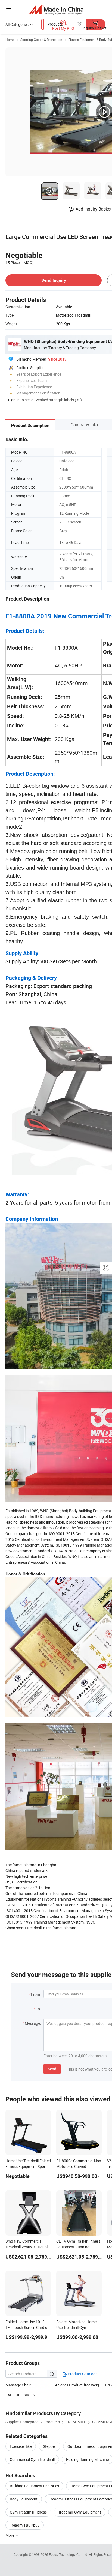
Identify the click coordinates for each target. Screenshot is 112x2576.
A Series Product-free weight (79, 2385)
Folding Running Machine (87, 2459)
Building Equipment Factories (34, 2486)
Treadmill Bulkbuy (25, 2525)
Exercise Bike (21, 2446)
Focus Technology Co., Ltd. (69, 2554)
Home (10, 40)
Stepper (49, 2446)
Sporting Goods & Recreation (41, 40)
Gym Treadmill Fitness (28, 2512)
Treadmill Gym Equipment (80, 2512)
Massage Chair (18, 2385)
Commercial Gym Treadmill (32, 2459)
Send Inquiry (54, 280)
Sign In (14, 400)
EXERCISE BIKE (18, 2395)
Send (52, 2069)
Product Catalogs (82, 2374)
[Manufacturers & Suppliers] (56, 9)
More (10, 2535)
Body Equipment (24, 2499)
